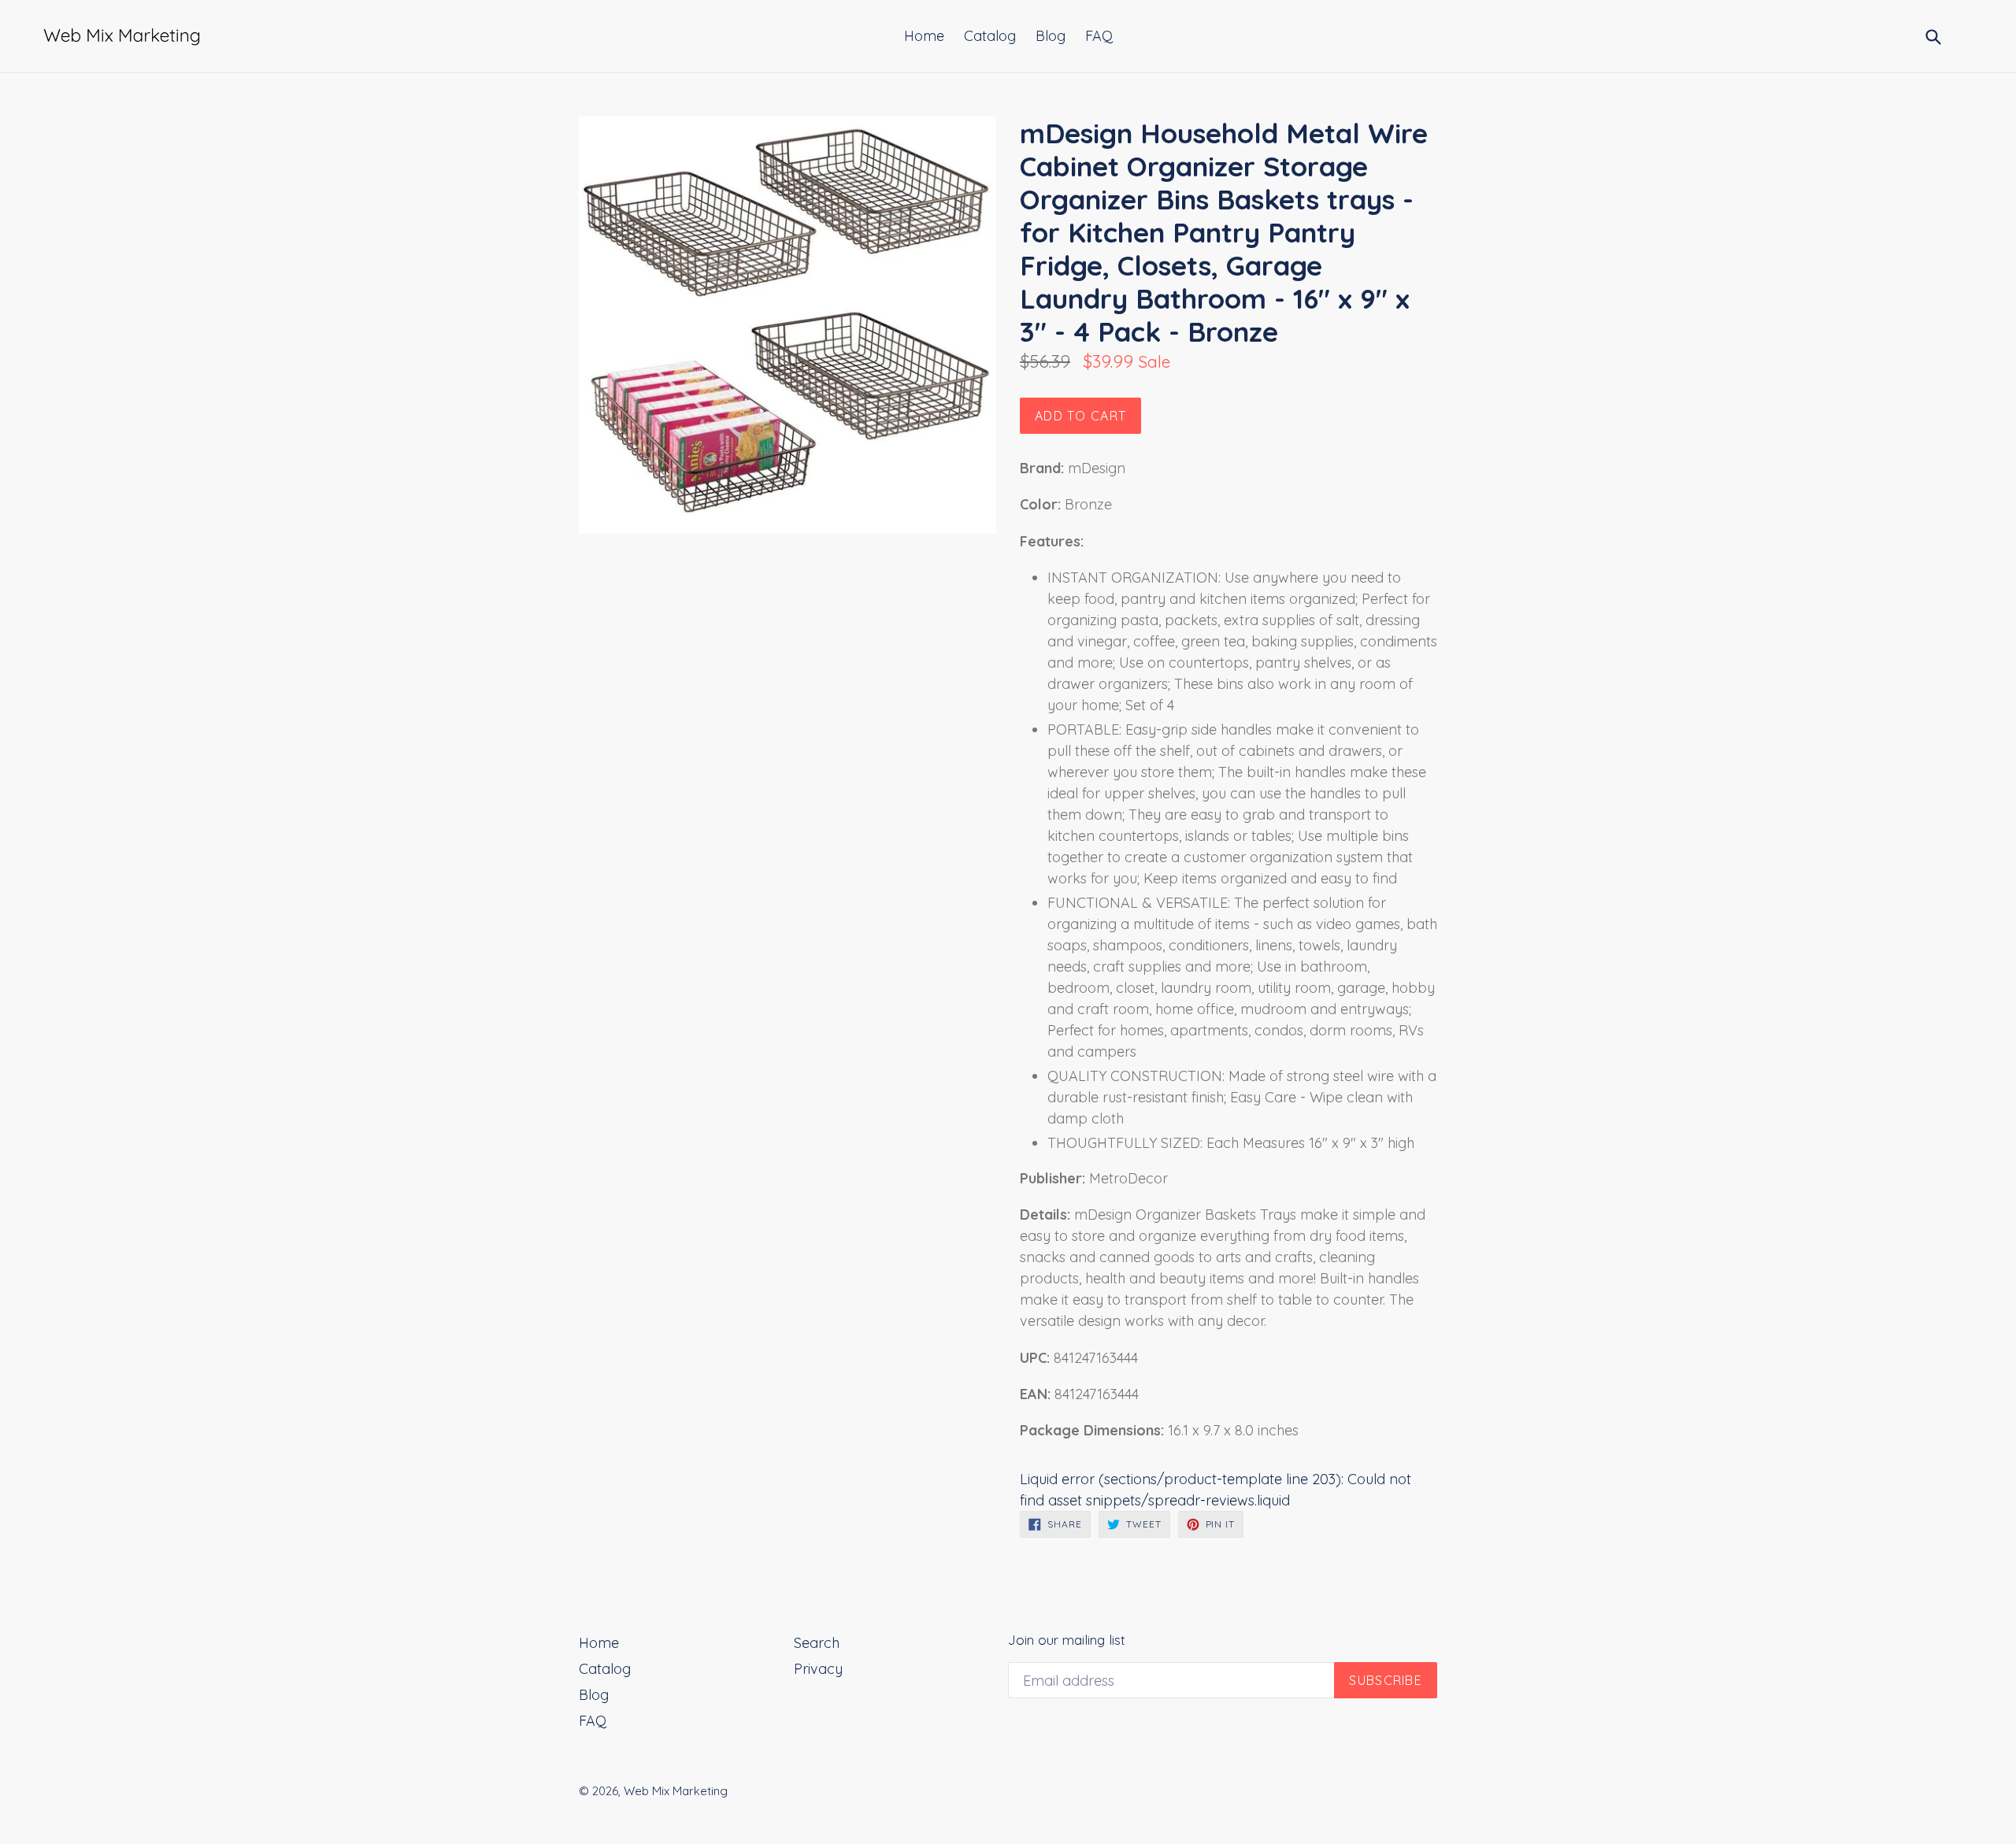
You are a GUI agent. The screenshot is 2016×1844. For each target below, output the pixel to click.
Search (817, 1643)
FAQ (1099, 36)
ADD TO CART (1080, 416)
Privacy (818, 1669)
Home (924, 36)
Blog (1051, 36)
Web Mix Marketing (676, 1791)
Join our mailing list (1067, 1640)
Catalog (990, 36)
